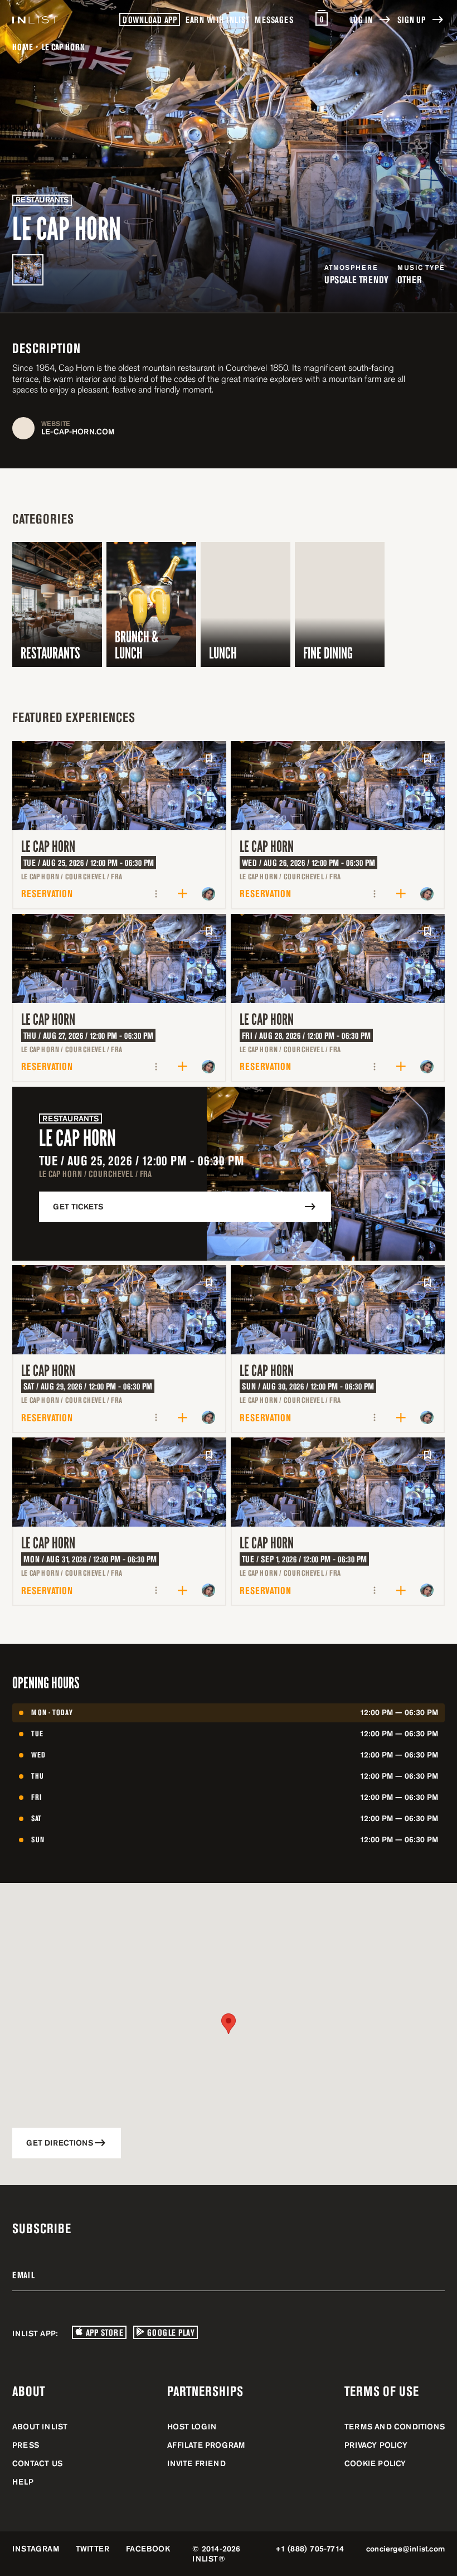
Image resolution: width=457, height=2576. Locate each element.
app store (103, 2332)
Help (23, 2482)
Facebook (148, 2549)
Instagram (36, 2549)
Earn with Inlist (217, 20)
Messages (274, 20)
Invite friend (196, 2463)
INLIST (205, 2559)
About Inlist (40, 2427)
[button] (229, 2024)
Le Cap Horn (48, 847)
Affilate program (206, 2445)
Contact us (37, 2463)
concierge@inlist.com (405, 2549)
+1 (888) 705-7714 (310, 2549)
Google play (169, 2332)
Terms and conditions (395, 2427)
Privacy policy (376, 2445)
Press (26, 2445)
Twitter (93, 2549)
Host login (192, 2427)
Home (23, 47)
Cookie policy (375, 2463)
